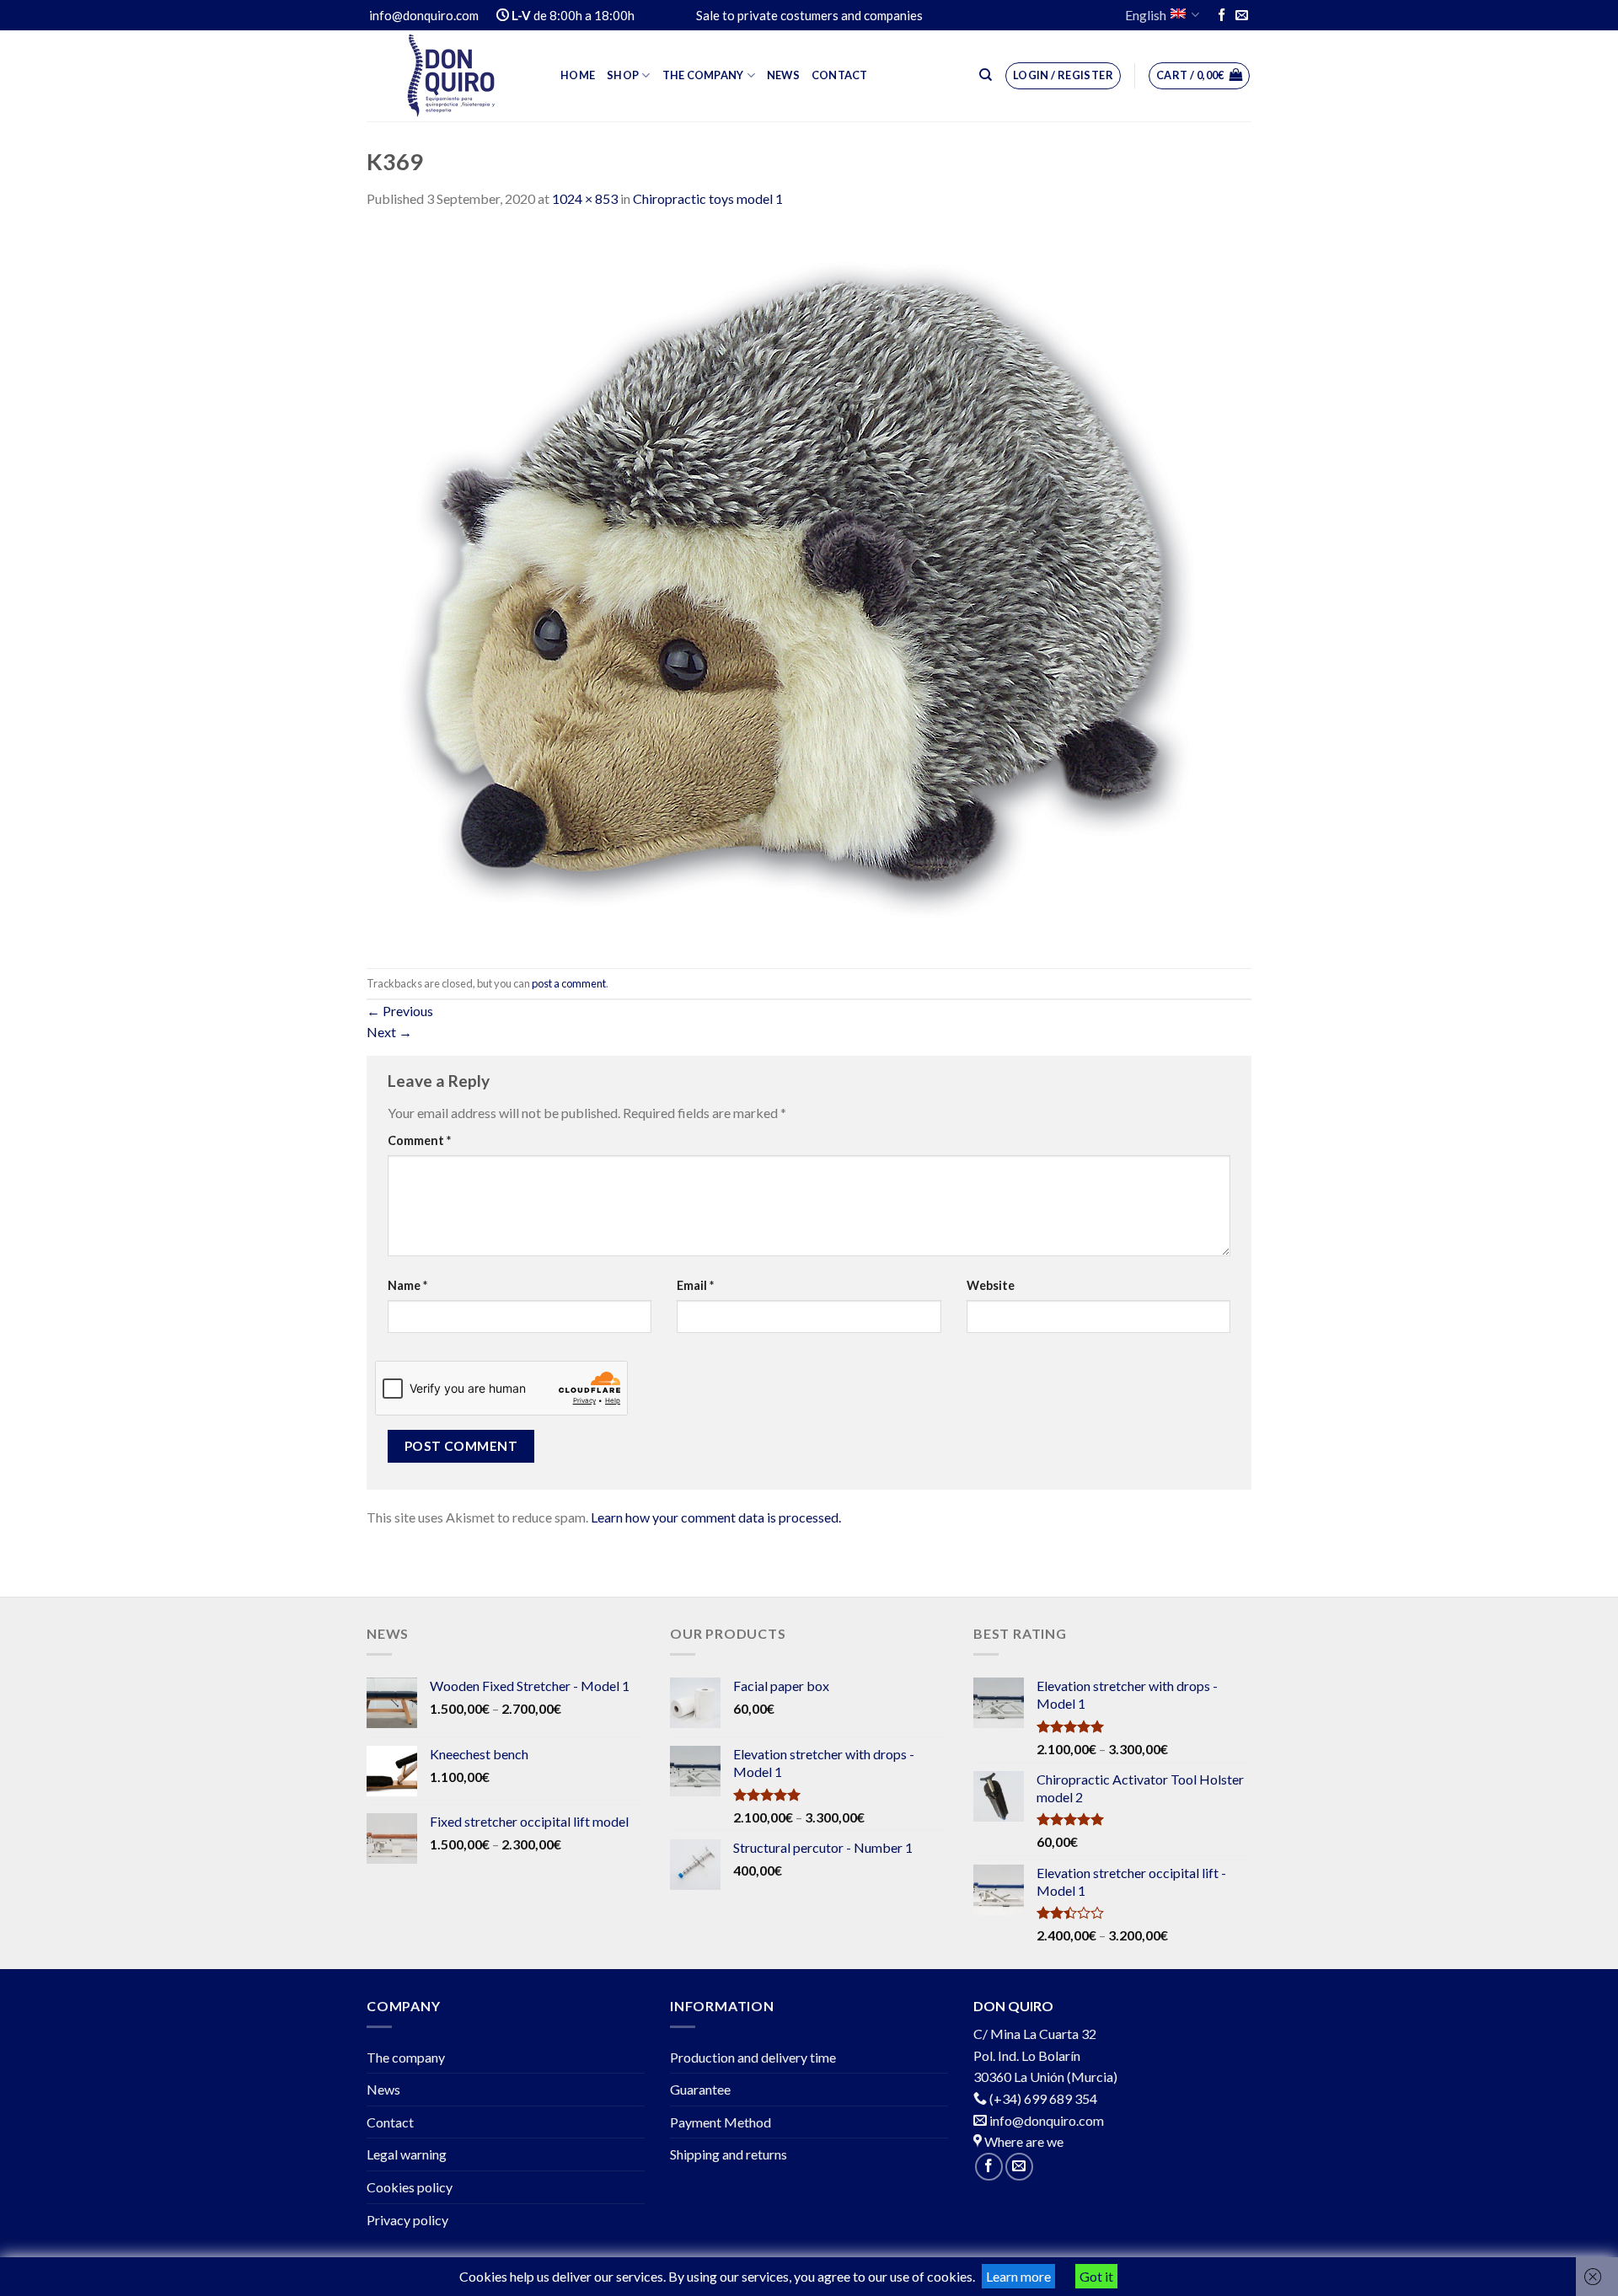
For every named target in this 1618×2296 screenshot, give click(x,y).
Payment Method (721, 2122)
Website (991, 1285)
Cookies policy (410, 2187)
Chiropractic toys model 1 (708, 198)
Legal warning (407, 2154)
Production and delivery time (753, 2057)
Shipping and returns (729, 2154)
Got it (1096, 2276)
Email (695, 1285)
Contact (840, 75)
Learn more (1018, 2276)
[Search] (986, 75)
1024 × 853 (585, 198)
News (783, 75)
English (1146, 15)
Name (407, 1285)
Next (389, 1032)
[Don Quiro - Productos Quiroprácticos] (451, 76)
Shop (623, 75)
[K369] (798, 587)
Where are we (1023, 2141)
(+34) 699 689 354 (1043, 2098)
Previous (400, 1011)
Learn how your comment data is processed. (716, 1517)
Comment (419, 1140)
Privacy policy (407, 2220)
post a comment (569, 983)
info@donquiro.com (1045, 2120)
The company (703, 75)
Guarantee (700, 2089)
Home (578, 75)
